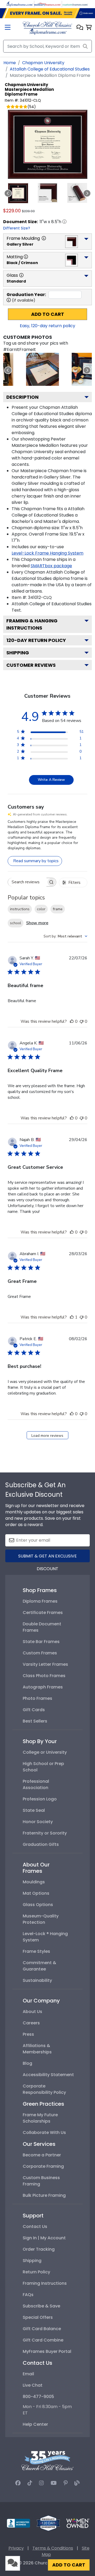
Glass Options (38, 1905)
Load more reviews (47, 1436)
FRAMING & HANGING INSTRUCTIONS (32, 624)
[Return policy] (48, 2523)
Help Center (35, 2424)
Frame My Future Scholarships (40, 2118)
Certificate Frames (43, 1613)
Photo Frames (37, 1698)
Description (22, 397)
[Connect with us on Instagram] (41, 2483)
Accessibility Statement (48, 2075)
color (41, 909)
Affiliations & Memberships (37, 2049)
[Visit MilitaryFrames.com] (47, 4)
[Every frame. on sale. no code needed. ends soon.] (47, 13)
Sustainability (37, 1980)
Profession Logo (40, 1799)
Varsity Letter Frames (45, 1664)
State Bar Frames (41, 1642)
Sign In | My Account (44, 2238)
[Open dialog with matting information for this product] (26, 257)
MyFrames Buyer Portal (47, 2351)
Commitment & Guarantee (39, 1966)
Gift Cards (34, 1710)
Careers (31, 2023)
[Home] (47, 28)
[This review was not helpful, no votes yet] (82, 1021)
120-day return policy (36, 640)
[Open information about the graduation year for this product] (9, 300)
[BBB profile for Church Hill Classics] (18, 2523)
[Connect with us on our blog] (77, 2483)
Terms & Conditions (53, 2548)
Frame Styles (36, 1951)
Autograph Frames (43, 1687)
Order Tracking (39, 2249)
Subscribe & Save (41, 2306)
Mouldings (34, 1882)
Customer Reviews (31, 665)
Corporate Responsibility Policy (44, 2089)
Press (28, 2034)
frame (58, 909)
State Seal (34, 1810)
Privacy (16, 2548)
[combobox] (65, 936)
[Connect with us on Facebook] (18, 2483)
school (16, 923)
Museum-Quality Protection (41, 1919)
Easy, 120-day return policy (47, 326)
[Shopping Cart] (89, 28)
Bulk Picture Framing (44, 2195)
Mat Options (36, 1893)
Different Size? (17, 228)
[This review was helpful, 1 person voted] (72, 1317)
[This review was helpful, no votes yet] (72, 1021)
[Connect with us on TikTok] (30, 2483)
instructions (20, 909)
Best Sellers (35, 1721)
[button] (80, 28)
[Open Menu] (8, 28)
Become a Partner (42, 2155)
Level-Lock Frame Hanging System (47, 553)
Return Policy (36, 2272)
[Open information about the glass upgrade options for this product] (21, 275)
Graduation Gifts (41, 1844)
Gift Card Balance (42, 2329)
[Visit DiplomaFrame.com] (20, 4)
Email (28, 2374)
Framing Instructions (45, 2283)
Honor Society (38, 1822)
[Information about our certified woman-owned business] (78, 2523)
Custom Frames (40, 1653)
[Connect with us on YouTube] (54, 2483)
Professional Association (36, 1784)
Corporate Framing (43, 2166)
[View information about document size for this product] (64, 222)
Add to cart (48, 314)
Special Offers (38, 2317)
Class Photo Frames (44, 1676)
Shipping (18, 653)
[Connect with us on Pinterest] (66, 2483)
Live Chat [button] (33, 2385)
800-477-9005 (38, 2397)
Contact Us (35, 2227)
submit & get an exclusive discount (47, 1558)
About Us (32, 2012)
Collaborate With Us (44, 2132)
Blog (27, 2063)
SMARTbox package (51, 566)
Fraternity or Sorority (45, 1833)
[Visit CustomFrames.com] (75, 4)
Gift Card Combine (43, 2340)
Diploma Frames (40, 1601)
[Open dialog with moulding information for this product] (44, 238)
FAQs (28, 2295)
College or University (45, 1752)
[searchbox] (27, 882)
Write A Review (51, 780)
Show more (37, 923)
